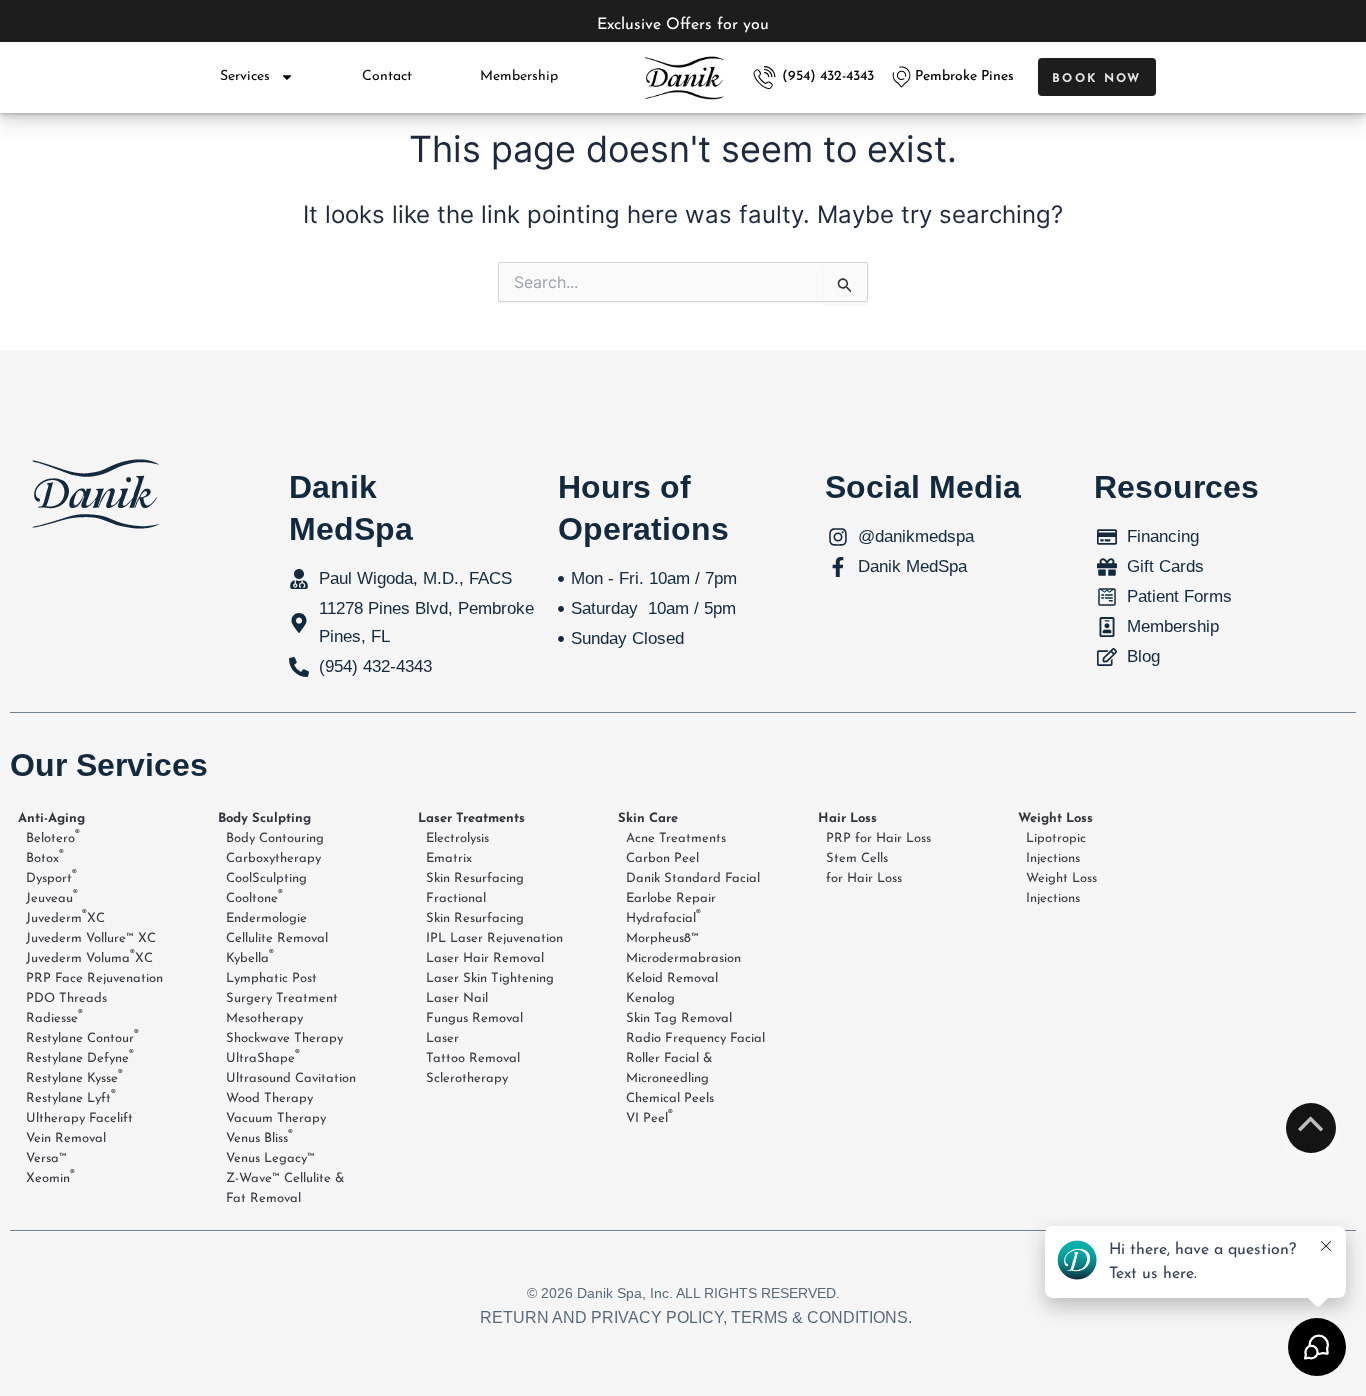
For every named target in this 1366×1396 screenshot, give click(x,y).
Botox (45, 857)
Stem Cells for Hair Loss (864, 868)
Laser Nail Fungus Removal (474, 1008)
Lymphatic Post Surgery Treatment (282, 988)
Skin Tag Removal (679, 1018)
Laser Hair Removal (485, 958)
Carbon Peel (662, 858)
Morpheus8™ (662, 938)
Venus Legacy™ (270, 1158)
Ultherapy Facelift (79, 1118)
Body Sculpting (264, 818)
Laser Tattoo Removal (473, 1048)
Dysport (51, 877)
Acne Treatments (676, 838)
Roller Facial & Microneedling (669, 1068)
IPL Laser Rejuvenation (494, 938)
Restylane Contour (82, 1037)
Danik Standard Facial (693, 878)
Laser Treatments (471, 818)
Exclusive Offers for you (683, 25)
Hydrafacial (663, 917)
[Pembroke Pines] (901, 77)
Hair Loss (847, 818)
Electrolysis (457, 838)
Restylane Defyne (80, 1057)
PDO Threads (66, 998)
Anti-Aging (51, 818)
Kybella (250, 957)
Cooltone (254, 897)
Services (245, 76)
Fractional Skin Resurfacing (475, 908)
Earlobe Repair (671, 898)
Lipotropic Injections (1056, 848)
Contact (387, 76)
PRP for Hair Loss (878, 838)
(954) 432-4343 (828, 76)
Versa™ (46, 1158)
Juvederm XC (65, 917)
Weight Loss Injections (1061, 888)
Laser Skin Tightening (490, 978)
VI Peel (649, 1117)
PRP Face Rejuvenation (94, 978)
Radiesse (54, 1017)
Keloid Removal (672, 978)
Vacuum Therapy (276, 1118)
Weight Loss (1055, 818)
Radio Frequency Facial (695, 1038)
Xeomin (50, 1177)
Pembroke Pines (964, 76)
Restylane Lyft (71, 1097)
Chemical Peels (670, 1098)
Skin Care (648, 818)
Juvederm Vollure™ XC (91, 938)
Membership (519, 76)
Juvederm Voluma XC (89, 957)
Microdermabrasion (683, 958)
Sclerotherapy (467, 1078)
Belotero (53, 837)
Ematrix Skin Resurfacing (475, 868)
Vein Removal (66, 1138)
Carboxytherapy (273, 858)
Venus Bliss (259, 1137)
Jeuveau (52, 897)
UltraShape (263, 1057)
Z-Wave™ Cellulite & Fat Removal (285, 1188)
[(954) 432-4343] (764, 77)
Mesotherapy (264, 1018)
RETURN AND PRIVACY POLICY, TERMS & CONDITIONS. (696, 1317)
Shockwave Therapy (284, 1038)
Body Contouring (275, 838)
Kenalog (650, 998)
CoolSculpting (266, 878)
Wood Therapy (269, 1098)
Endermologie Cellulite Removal (277, 928)
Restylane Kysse (74, 1077)
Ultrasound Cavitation (291, 1078)
